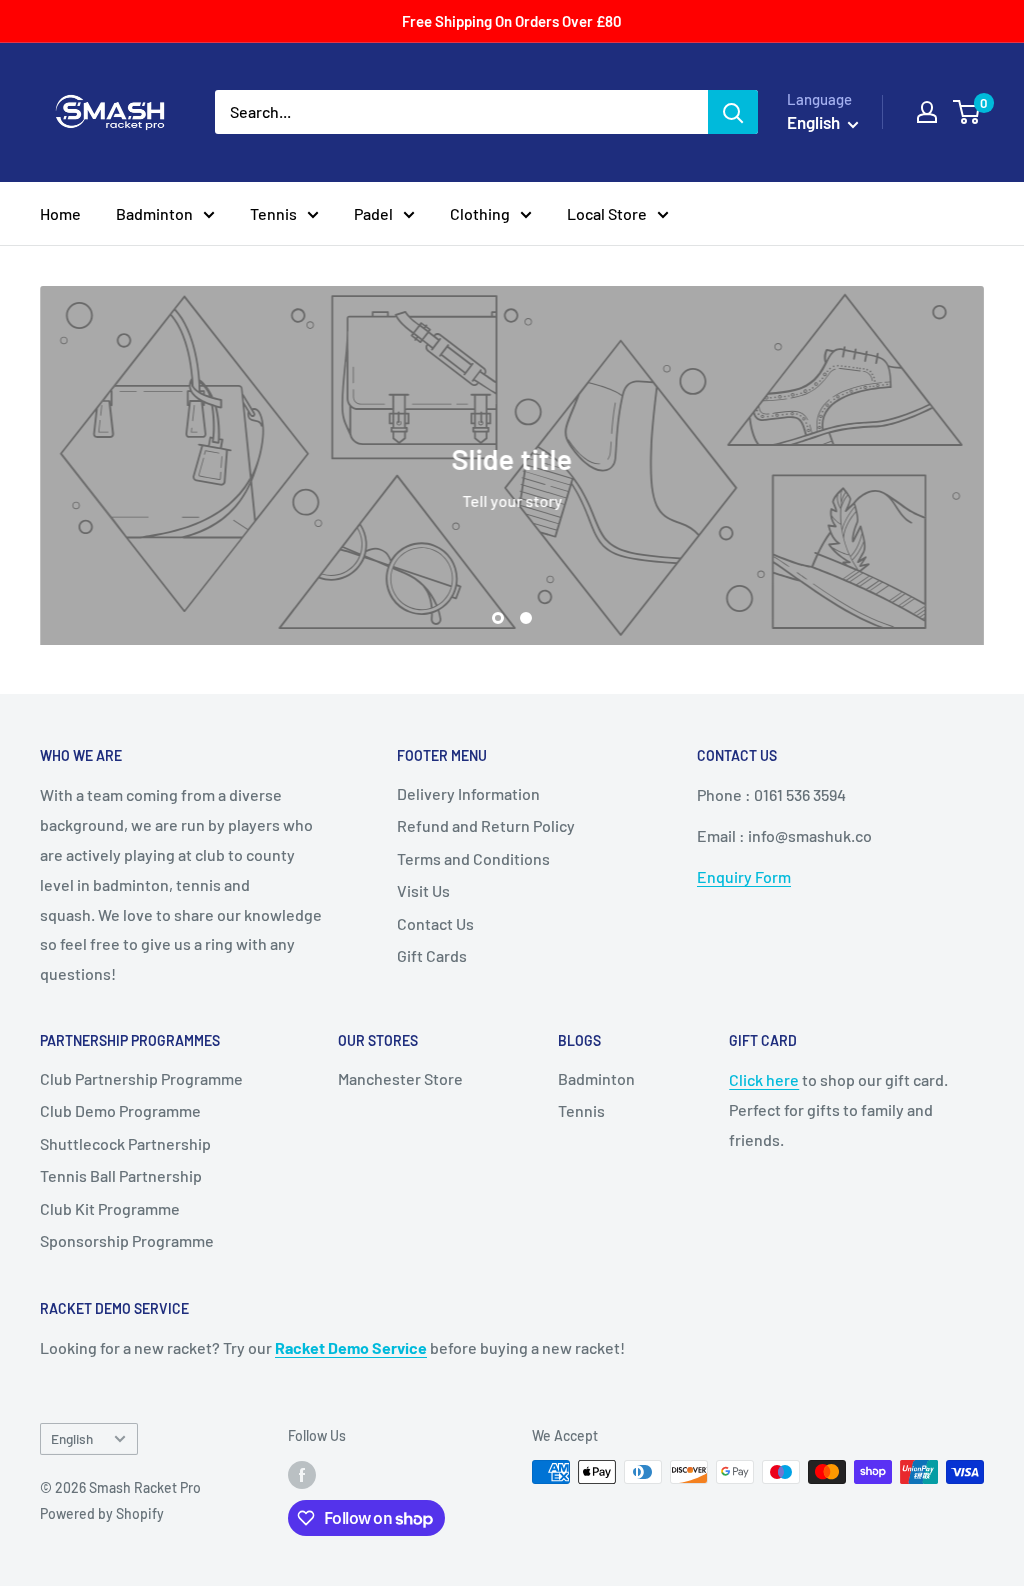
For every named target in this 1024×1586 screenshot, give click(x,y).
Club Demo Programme (120, 1110)
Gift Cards (432, 955)
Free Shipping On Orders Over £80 (512, 21)
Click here (764, 1079)
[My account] (927, 112)
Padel (373, 213)
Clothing (480, 213)
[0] (967, 112)
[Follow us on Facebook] (302, 1474)
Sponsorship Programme (127, 1240)
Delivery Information (468, 793)
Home (60, 213)
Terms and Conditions (473, 858)
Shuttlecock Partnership (125, 1143)
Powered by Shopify (102, 1513)
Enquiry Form (744, 876)
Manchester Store (400, 1078)
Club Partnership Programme (141, 1078)
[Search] (733, 112)
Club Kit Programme (110, 1208)
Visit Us (423, 890)
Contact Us (435, 923)
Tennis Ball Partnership (121, 1175)
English (72, 1438)
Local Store (607, 213)
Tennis (273, 213)
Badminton (154, 213)
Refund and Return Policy (486, 825)
